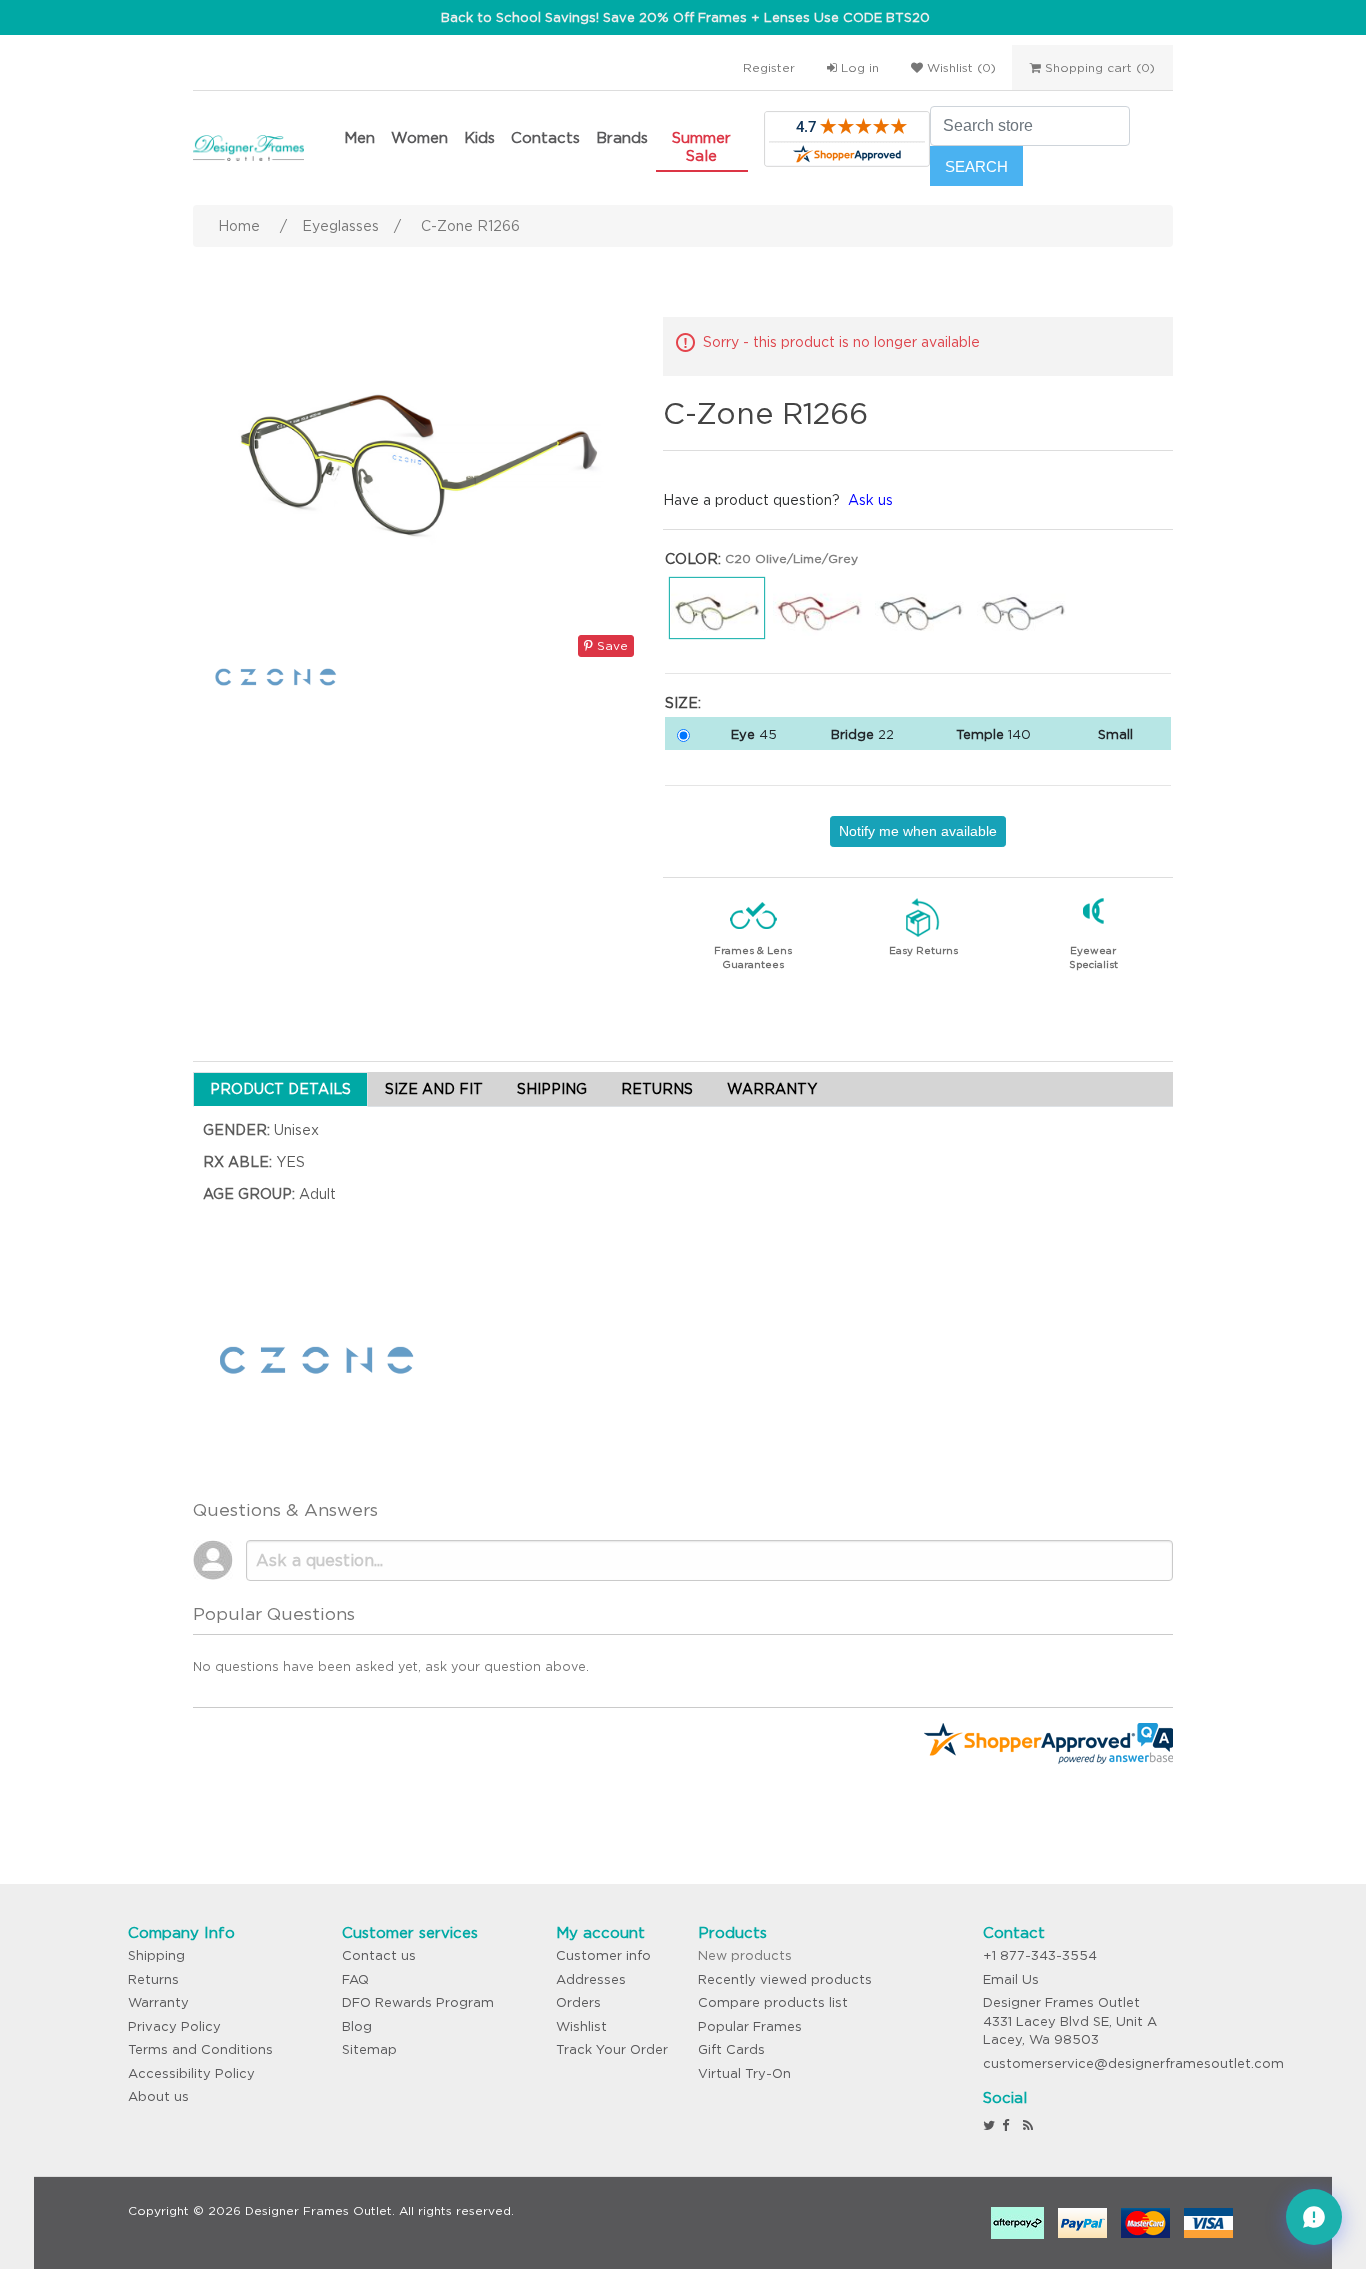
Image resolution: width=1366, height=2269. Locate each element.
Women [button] (419, 137)
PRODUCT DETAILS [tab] (280, 1089)
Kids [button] (479, 137)
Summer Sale (701, 146)
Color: (693, 559)
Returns (153, 1979)
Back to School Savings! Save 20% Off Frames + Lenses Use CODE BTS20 (685, 17)
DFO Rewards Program (418, 2002)
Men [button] (359, 137)
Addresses (591, 1979)
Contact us (379, 1955)
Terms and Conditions (200, 2049)
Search (976, 166)
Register (769, 67)
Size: (683, 703)
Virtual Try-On (744, 2073)
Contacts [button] (545, 137)
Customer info (603, 1955)
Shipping (156, 1955)
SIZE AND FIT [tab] (434, 1089)
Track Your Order (612, 2049)
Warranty (158, 2002)
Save (610, 645)
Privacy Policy (174, 2026)
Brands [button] (622, 137)
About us (158, 2096)
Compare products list (773, 2002)
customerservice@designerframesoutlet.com (1133, 2063)
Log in (858, 67)
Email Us (1011, 1979)
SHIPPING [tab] (552, 1089)
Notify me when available (918, 831)
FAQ (355, 1979)
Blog (357, 2026)
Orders (578, 2002)
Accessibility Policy (191, 2073)
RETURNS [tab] (657, 1089)
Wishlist (581, 2026)
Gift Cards (731, 2049)
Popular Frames (750, 2026)
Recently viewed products (785, 1979)
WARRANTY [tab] (772, 1089)
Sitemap (369, 2049)
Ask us (870, 500)
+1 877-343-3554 (1040, 1955)
